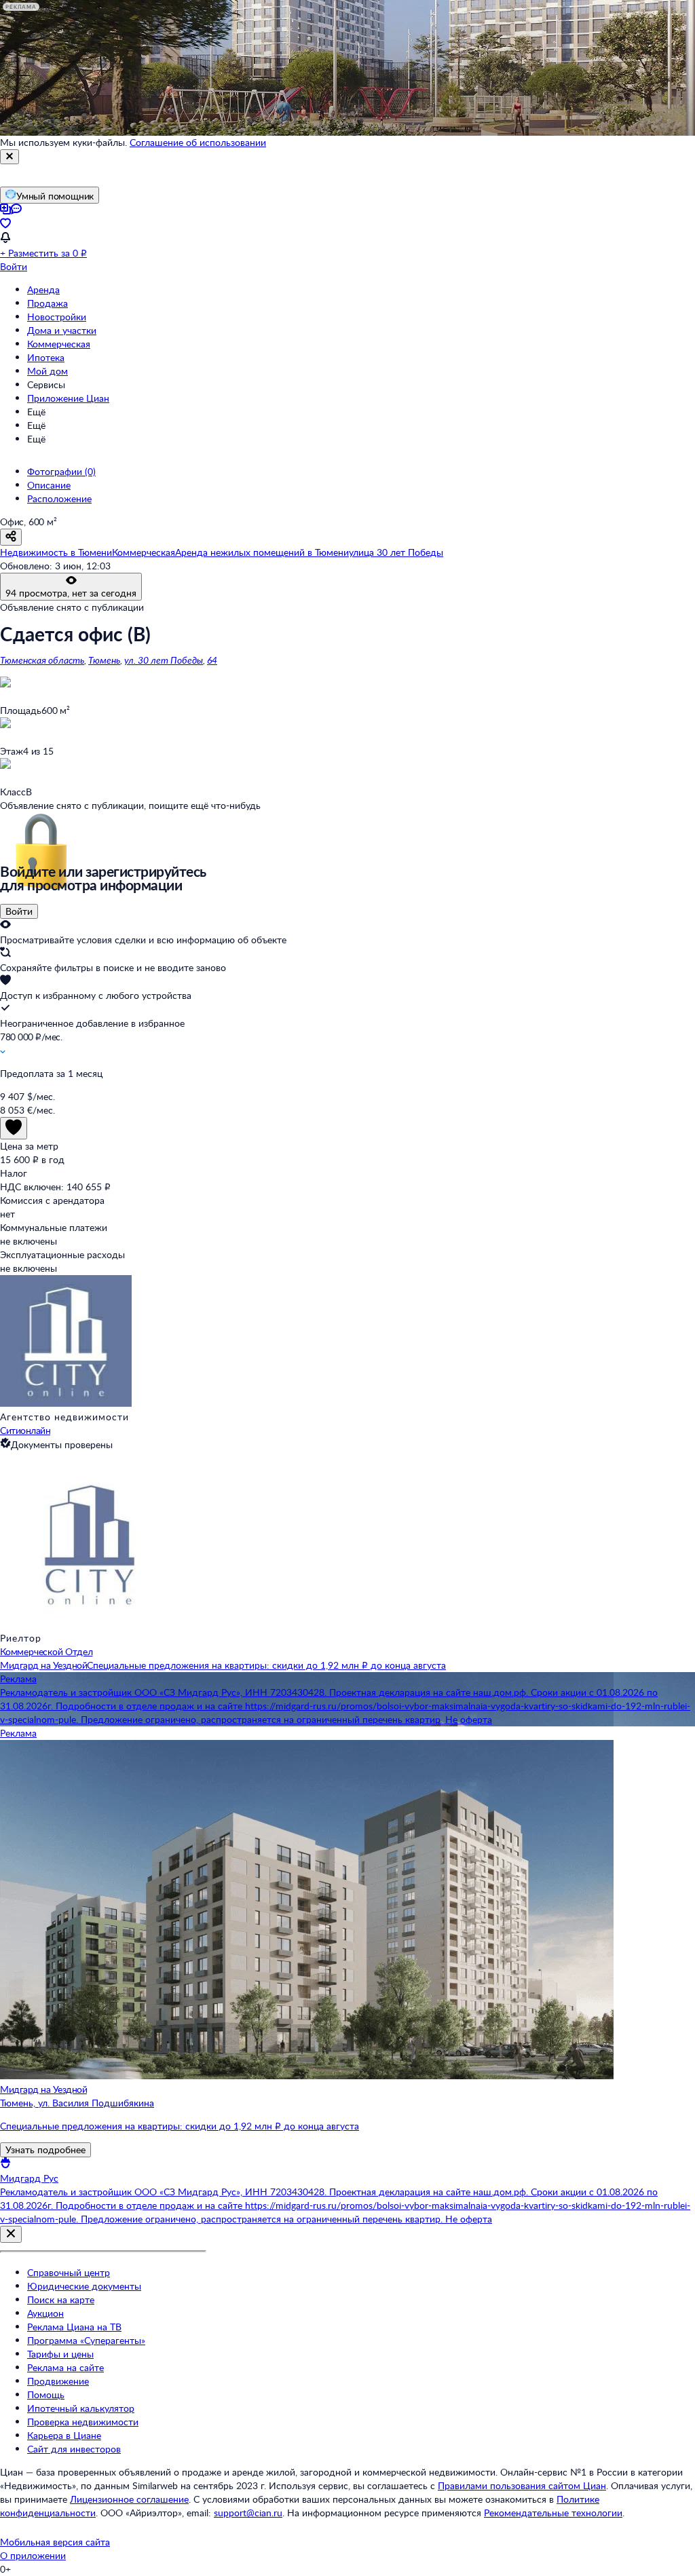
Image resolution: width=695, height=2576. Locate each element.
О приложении (33, 2555)
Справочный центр (69, 2272)
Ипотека (46, 357)
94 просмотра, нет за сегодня (71, 593)
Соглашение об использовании (198, 142)
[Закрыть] (10, 157)
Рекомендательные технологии (553, 2513)
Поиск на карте (61, 2299)
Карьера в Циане (64, 2435)
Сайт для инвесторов (74, 2449)
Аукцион (45, 2313)
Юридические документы (84, 2286)
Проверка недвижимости (83, 2422)
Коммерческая (59, 344)
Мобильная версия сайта (55, 2542)
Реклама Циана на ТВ (74, 2327)
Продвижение (58, 2381)
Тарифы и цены (60, 2354)
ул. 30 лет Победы (164, 660)
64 (212, 660)
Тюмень (104, 660)
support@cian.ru (248, 2513)
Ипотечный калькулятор (81, 2408)
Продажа (48, 303)
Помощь (46, 2394)
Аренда (43, 289)
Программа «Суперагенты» (86, 2340)
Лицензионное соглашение (129, 2499)
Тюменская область (42, 660)
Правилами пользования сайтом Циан (522, 2485)
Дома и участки (62, 330)
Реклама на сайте (65, 2367)
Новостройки (57, 317)
